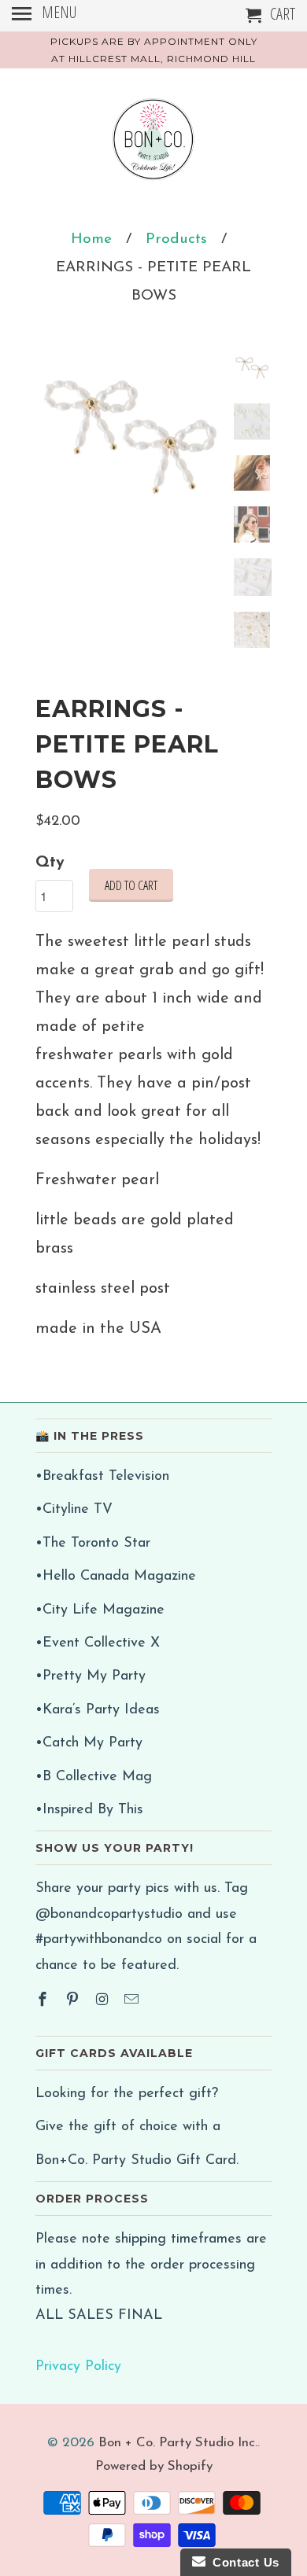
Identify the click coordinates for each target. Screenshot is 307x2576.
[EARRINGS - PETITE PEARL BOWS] (130, 446)
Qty (50, 863)
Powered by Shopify (154, 2466)
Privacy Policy (78, 2367)
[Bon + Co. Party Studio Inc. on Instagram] (104, 2001)
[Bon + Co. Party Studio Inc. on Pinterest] (74, 2001)
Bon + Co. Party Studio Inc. (178, 2443)
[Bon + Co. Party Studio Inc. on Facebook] (44, 2001)
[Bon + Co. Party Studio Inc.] (153, 145)
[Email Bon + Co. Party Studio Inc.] (133, 2001)
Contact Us (242, 2562)
